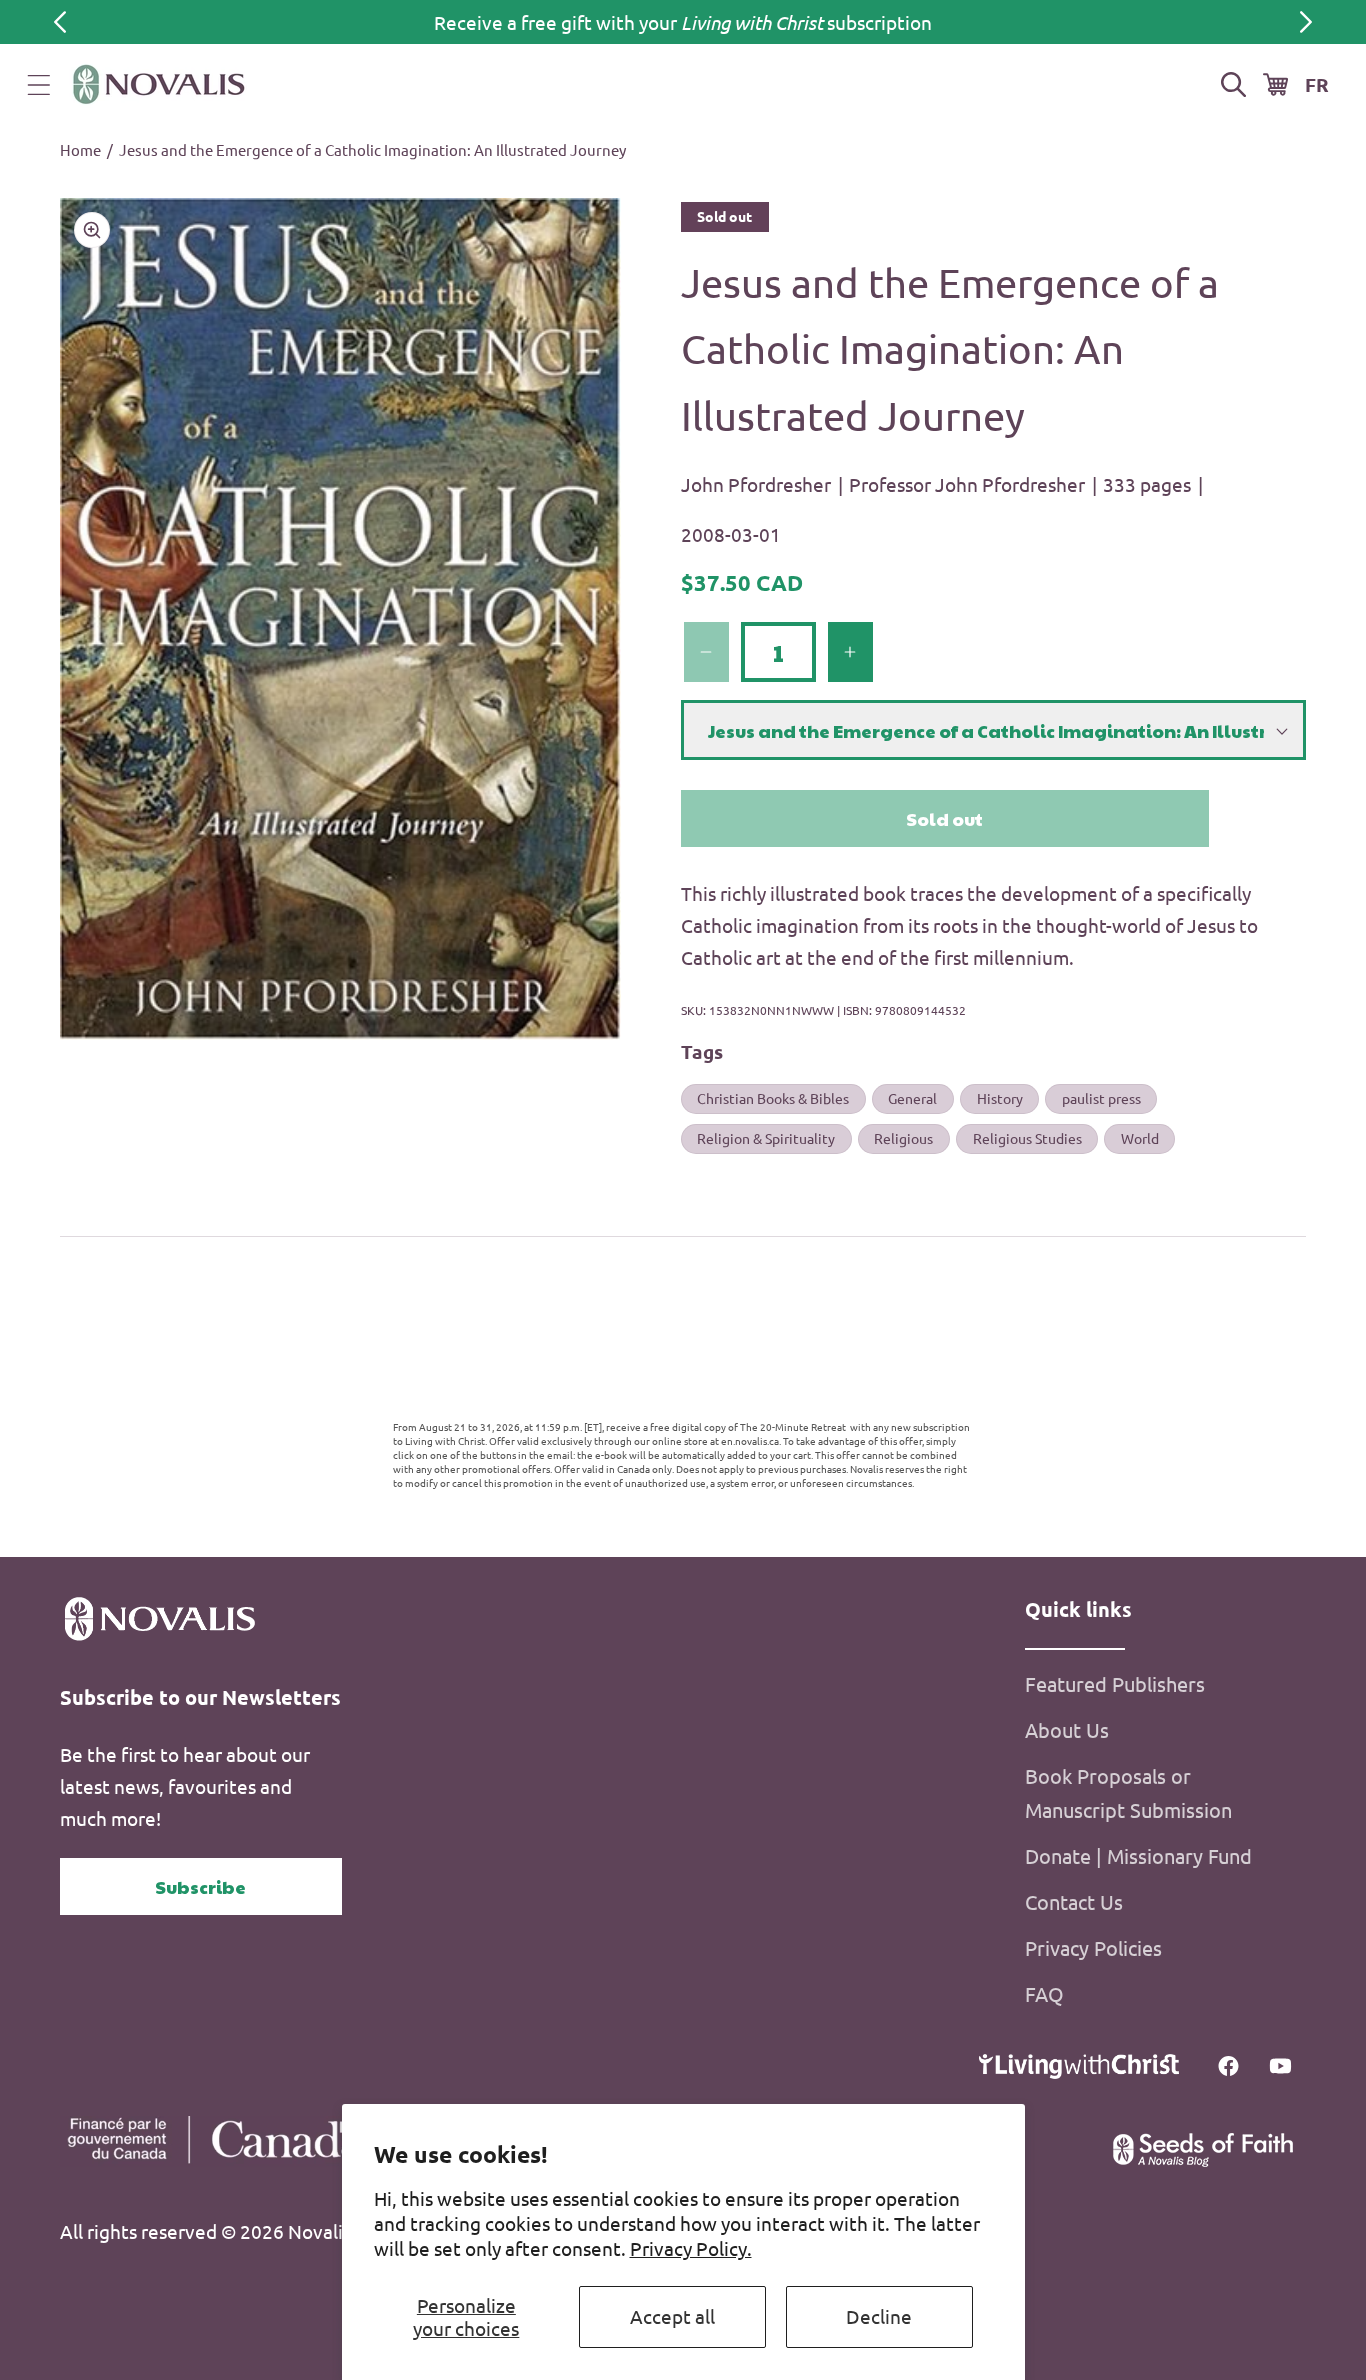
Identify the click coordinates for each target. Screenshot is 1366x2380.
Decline (879, 2316)
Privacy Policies (1093, 1947)
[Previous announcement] (60, 22)
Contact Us (1074, 1901)
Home (80, 149)
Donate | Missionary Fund (1138, 1855)
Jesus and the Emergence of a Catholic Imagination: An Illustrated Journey (372, 149)
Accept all (672, 2316)
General (912, 1098)
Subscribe (200, 1886)
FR (1317, 84)
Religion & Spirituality (766, 1138)
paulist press (1101, 1098)
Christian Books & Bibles (773, 1098)
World (1140, 1138)
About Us (1067, 1729)
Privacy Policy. (691, 2248)
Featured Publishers (1115, 1683)
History (1000, 1098)
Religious (903, 1138)
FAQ (1044, 1993)
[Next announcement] (1306, 22)
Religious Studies (1027, 1138)
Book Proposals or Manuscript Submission (1128, 1792)
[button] (39, 85)
